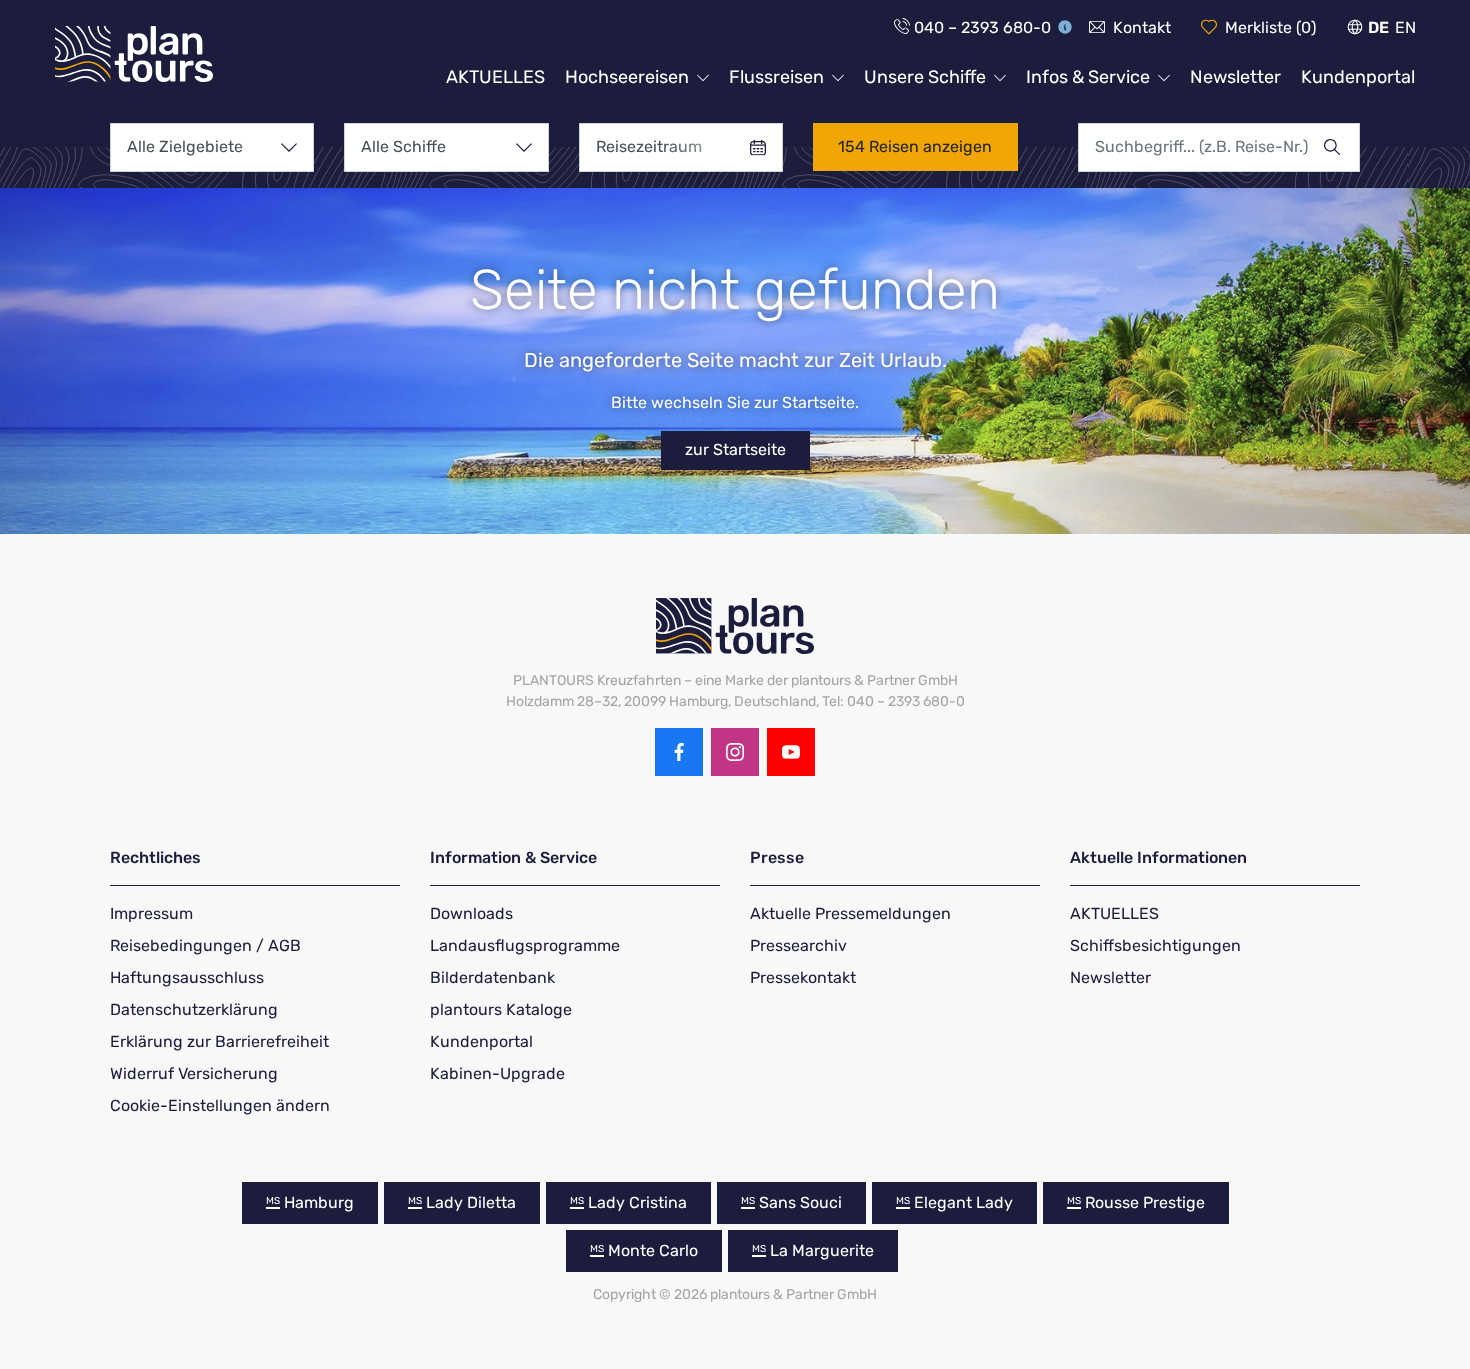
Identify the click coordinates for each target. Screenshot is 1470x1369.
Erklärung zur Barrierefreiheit (219, 1041)
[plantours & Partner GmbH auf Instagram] (735, 752)
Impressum (151, 913)
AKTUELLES (495, 77)
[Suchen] (1341, 147)
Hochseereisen (627, 77)
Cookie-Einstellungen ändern (220, 1105)
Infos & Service (1088, 77)
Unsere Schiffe (925, 77)
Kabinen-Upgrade (497, 1073)
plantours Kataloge (501, 1009)
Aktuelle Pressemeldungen (850, 913)
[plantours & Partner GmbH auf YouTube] (791, 752)
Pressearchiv (798, 945)
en (1405, 27)
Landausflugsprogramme (525, 945)
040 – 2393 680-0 (982, 27)
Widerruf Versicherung (194, 1073)
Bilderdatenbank (492, 977)
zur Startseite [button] (735, 449)
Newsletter (1235, 77)
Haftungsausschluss (187, 977)
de (1378, 27)
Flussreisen (776, 77)
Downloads (471, 913)
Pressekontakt (803, 977)
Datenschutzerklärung (194, 1009)
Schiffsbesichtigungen (1155, 945)
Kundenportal (1358, 77)
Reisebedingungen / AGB (205, 945)
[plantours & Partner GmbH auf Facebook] (679, 752)
